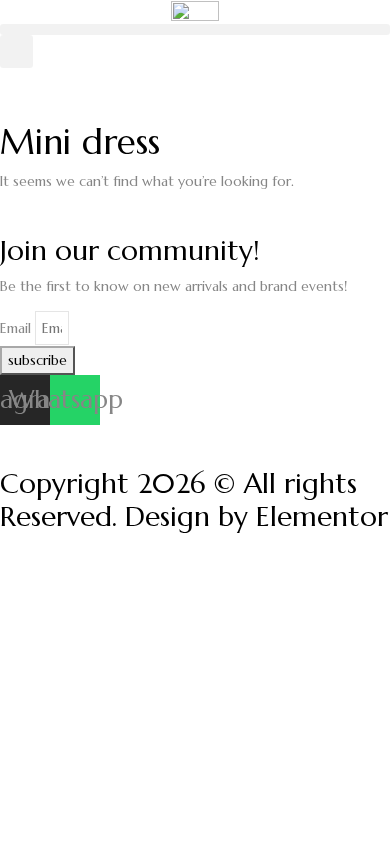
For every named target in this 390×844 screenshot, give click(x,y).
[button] (195, 29)
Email (15, 328)
